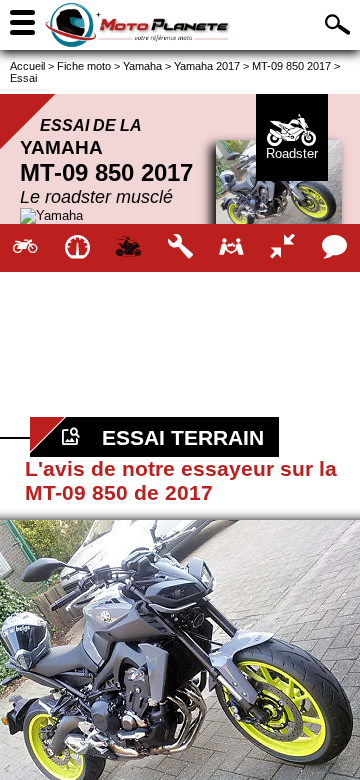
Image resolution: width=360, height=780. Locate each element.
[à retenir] (76, 248)
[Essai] (128, 248)
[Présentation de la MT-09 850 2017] (25, 248)
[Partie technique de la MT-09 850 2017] (179, 248)
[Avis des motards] (334, 248)
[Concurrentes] (282, 248)
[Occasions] (231, 248)
